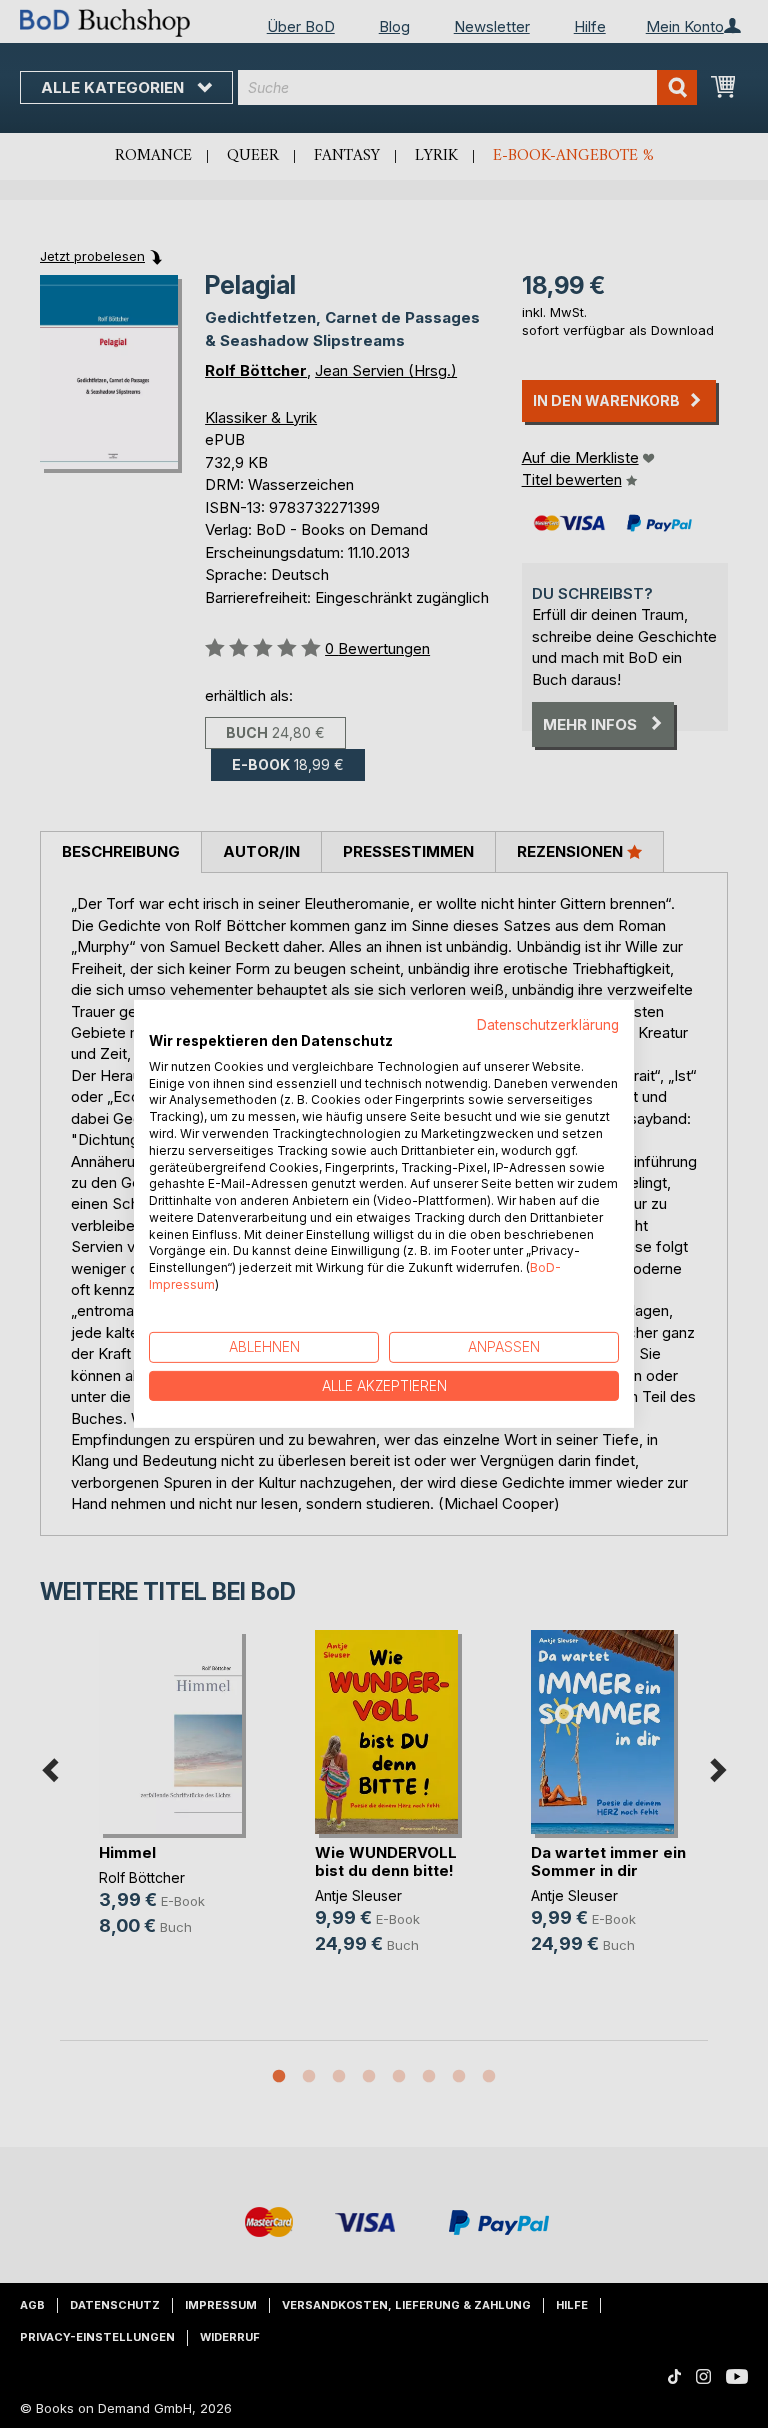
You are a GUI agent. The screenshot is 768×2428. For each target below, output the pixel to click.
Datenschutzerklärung (548, 1025)
